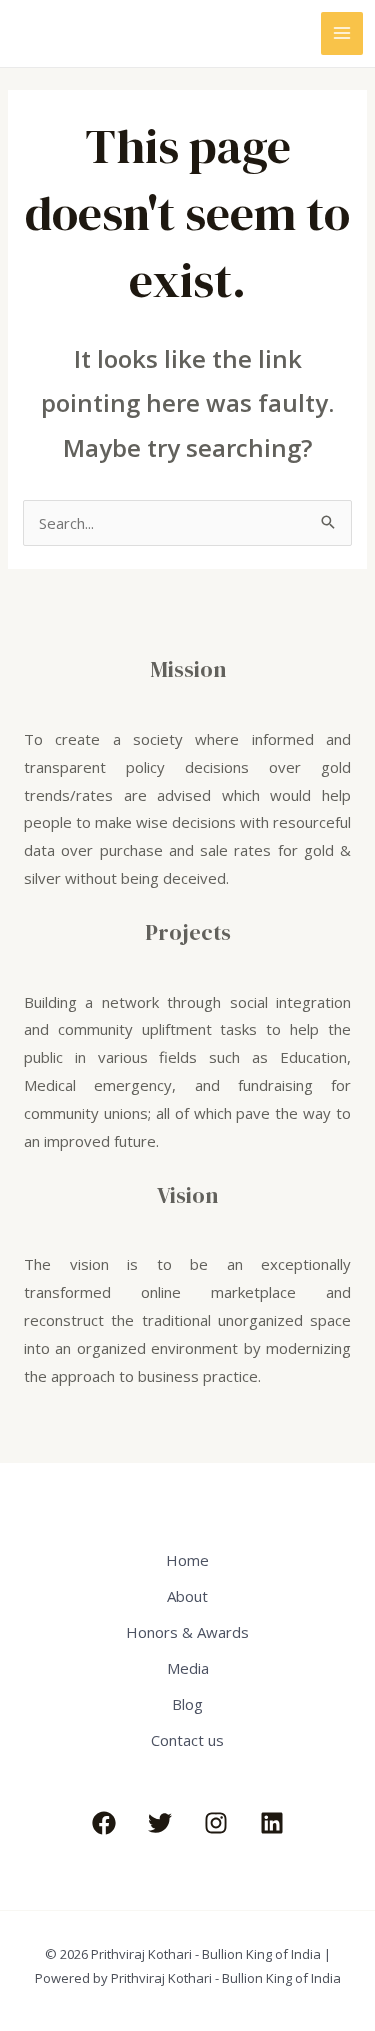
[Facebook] (104, 1823)
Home (187, 1560)
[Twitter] (160, 1823)
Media (188, 1668)
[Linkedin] (272, 1823)
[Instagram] (216, 1823)
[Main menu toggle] (342, 33)
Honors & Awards (187, 1632)
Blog (187, 1704)
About (187, 1596)
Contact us (187, 1740)
